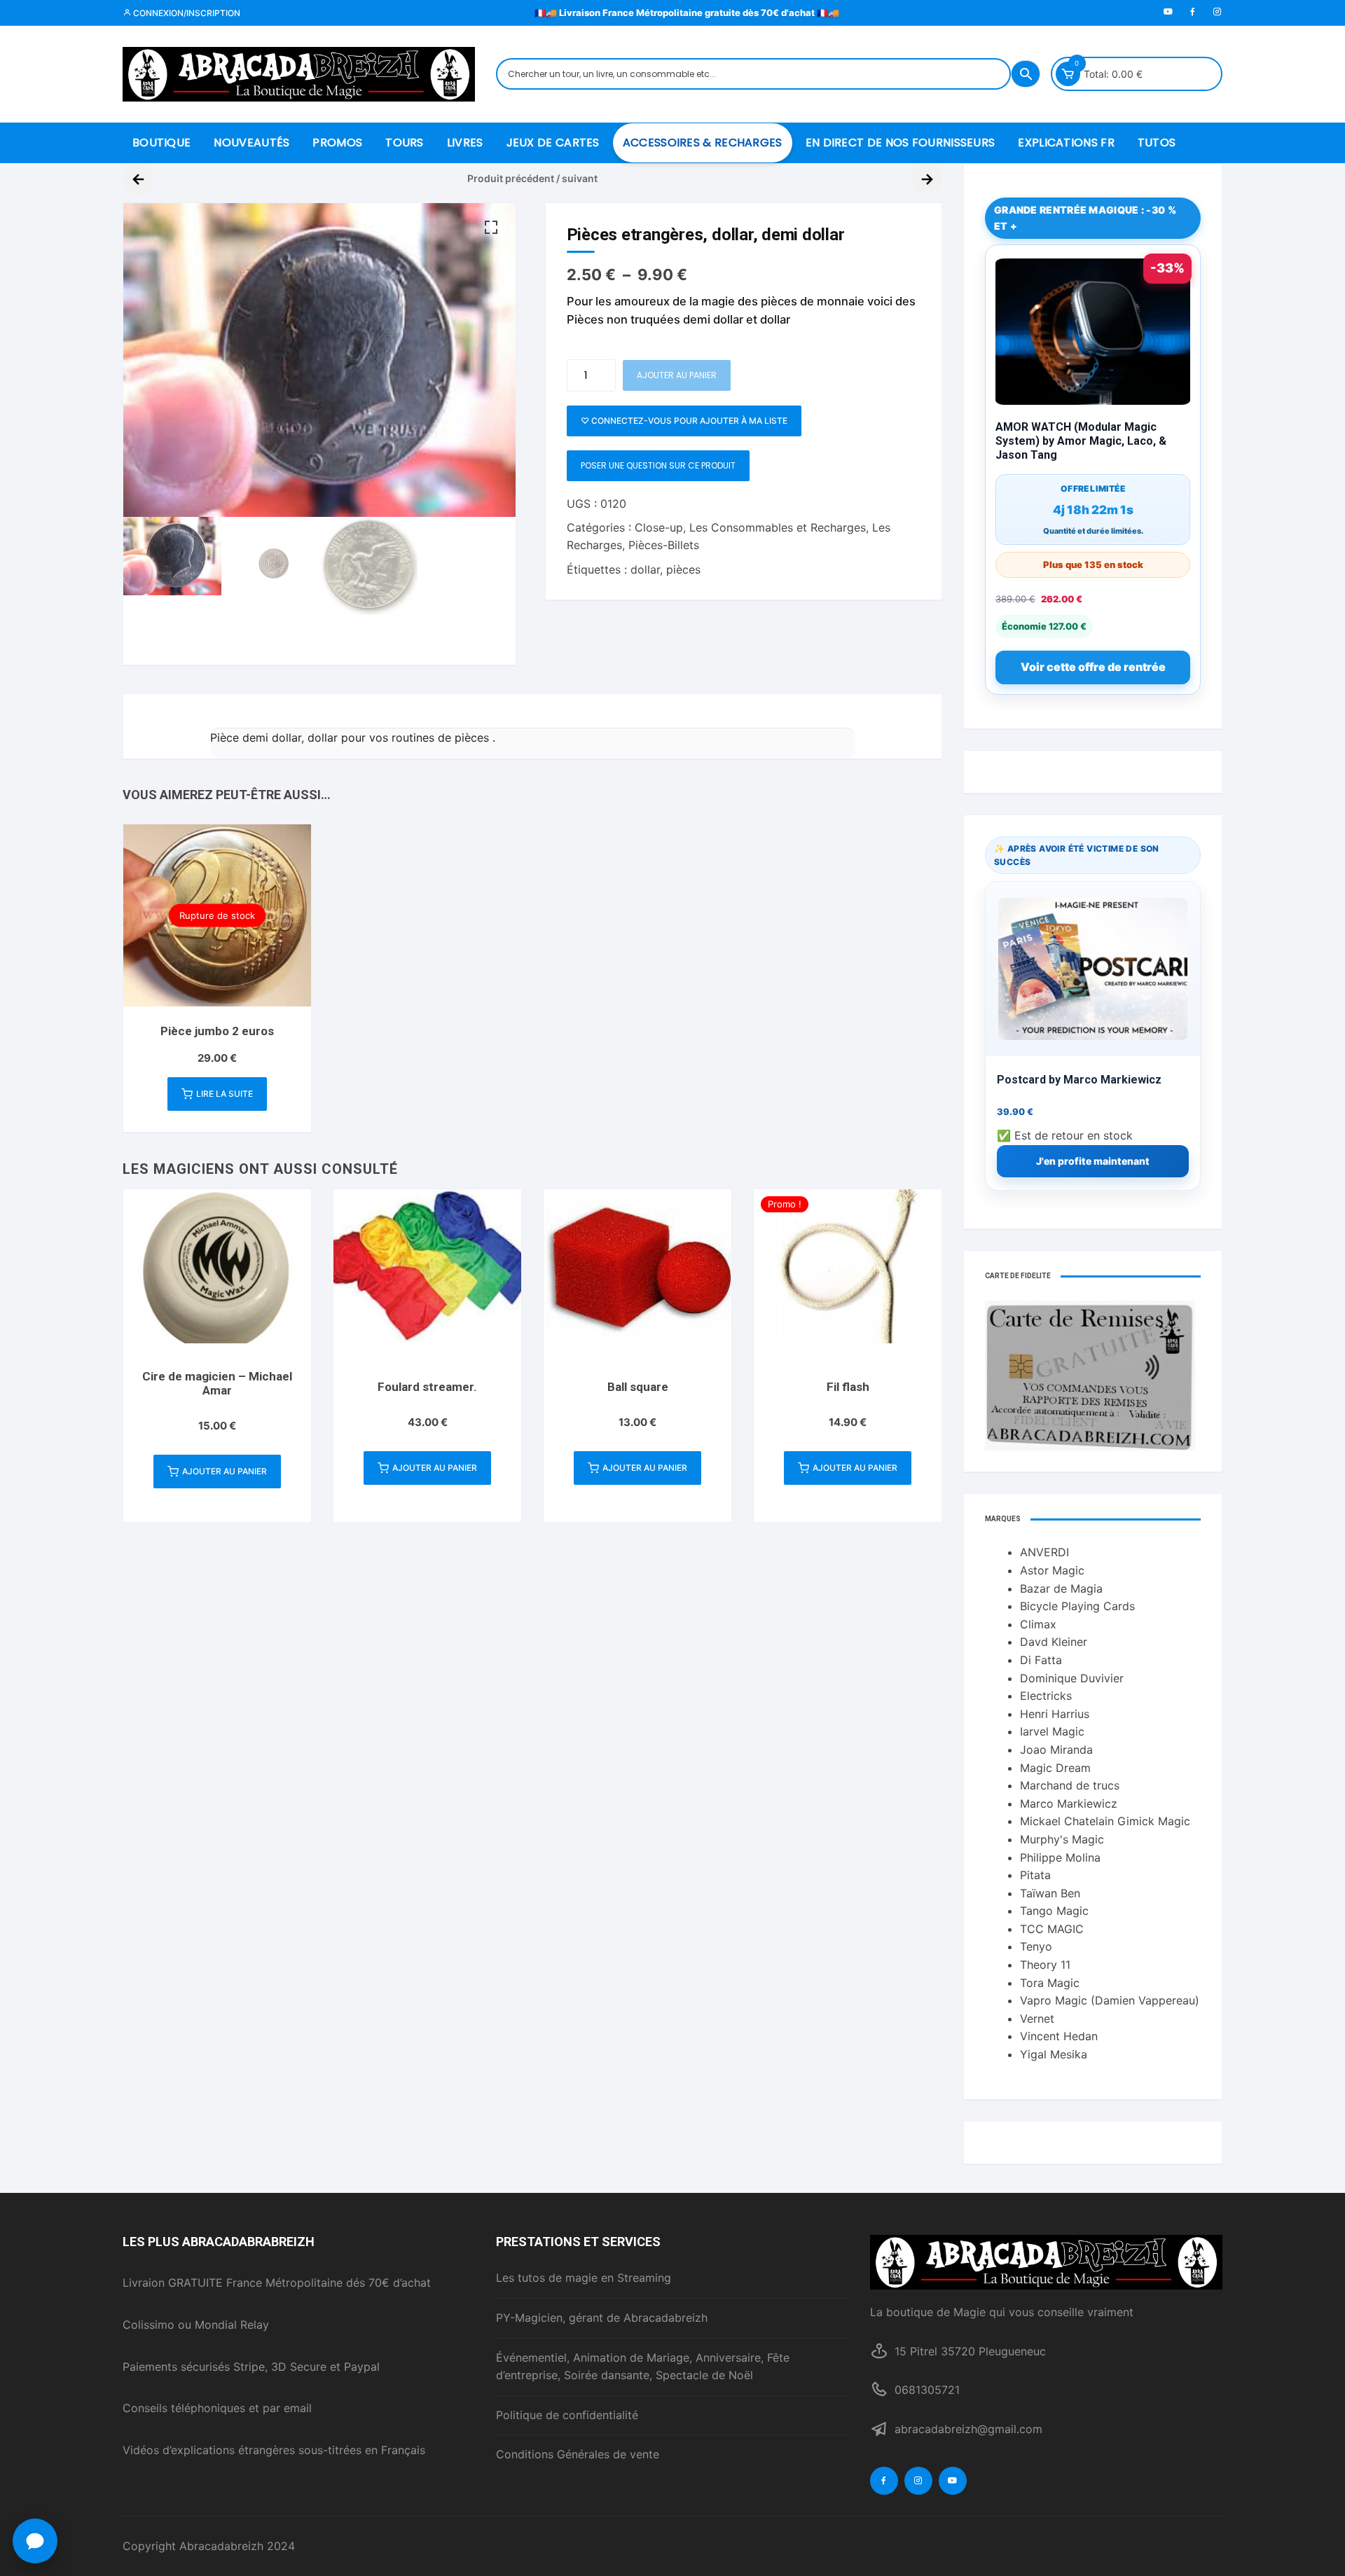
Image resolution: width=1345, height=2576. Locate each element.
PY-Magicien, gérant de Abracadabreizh (602, 2318)
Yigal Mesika (1054, 2054)
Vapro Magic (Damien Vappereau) (1110, 2000)
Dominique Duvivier (1072, 1678)
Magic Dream (1055, 1768)
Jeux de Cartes (553, 143)
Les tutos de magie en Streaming (584, 2278)
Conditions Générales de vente (578, 2454)
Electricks (1046, 1696)
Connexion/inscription (186, 13)
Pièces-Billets (664, 545)
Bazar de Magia (1061, 1588)
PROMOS (337, 143)
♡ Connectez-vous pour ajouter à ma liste (684, 421)
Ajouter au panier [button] (225, 1471)
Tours (405, 143)
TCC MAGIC (1052, 1929)
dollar (645, 569)
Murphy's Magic (1062, 1839)
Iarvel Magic (1052, 1731)
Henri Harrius (1055, 1714)
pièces (683, 569)
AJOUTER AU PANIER (677, 375)
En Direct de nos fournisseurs (901, 143)
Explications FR (1066, 143)
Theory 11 (1045, 1965)
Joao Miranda (1056, 1750)
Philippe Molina (1060, 1857)
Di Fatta (1041, 1660)
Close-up (659, 527)
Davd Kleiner (1054, 1642)
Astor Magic (1052, 1570)
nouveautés (251, 143)
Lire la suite (225, 1094)
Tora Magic (1050, 1983)
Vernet (1037, 2018)
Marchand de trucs (1070, 1785)
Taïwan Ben (1050, 1893)
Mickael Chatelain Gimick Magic (1105, 1821)
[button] (491, 228)
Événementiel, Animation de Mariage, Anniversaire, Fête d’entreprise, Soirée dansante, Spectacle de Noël (643, 2367)
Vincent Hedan (1059, 2036)
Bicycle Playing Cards (1077, 1606)
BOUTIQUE (161, 143)
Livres (465, 143)
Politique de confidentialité (567, 2415)
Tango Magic (1054, 1911)
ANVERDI (1044, 1552)
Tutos (1157, 143)
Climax (1038, 1624)
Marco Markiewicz (1069, 1803)
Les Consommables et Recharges (778, 527)
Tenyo (1036, 1946)
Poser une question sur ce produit (658, 465)
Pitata (1035, 1875)
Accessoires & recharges (703, 143)
